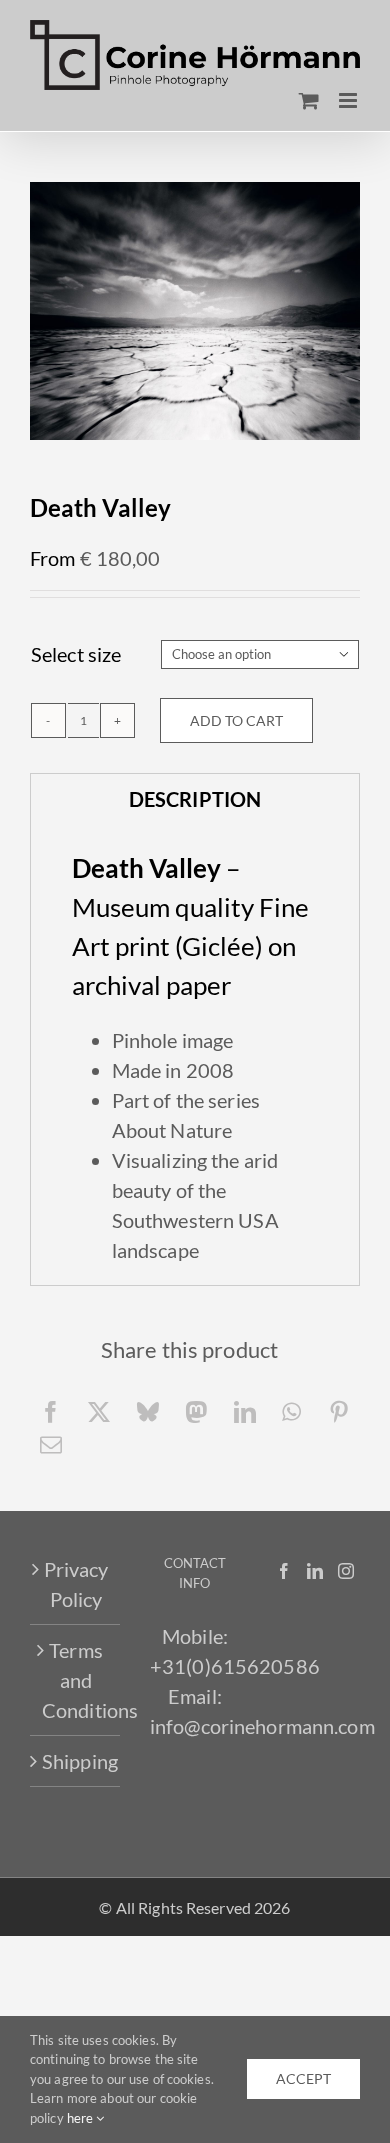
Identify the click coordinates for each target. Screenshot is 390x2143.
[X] (99, 1411)
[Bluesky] (148, 1411)
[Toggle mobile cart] (309, 100)
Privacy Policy (76, 1584)
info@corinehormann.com (262, 1726)
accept (303, 2078)
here (82, 2118)
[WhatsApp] (291, 1411)
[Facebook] (51, 1411)
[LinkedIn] (245, 1411)
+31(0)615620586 (235, 1666)
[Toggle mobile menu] (349, 100)
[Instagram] (346, 1571)
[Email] (51, 1444)
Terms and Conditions (76, 1680)
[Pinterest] (339, 1411)
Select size (76, 654)
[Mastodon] (196, 1411)
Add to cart (236, 720)
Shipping (76, 1761)
